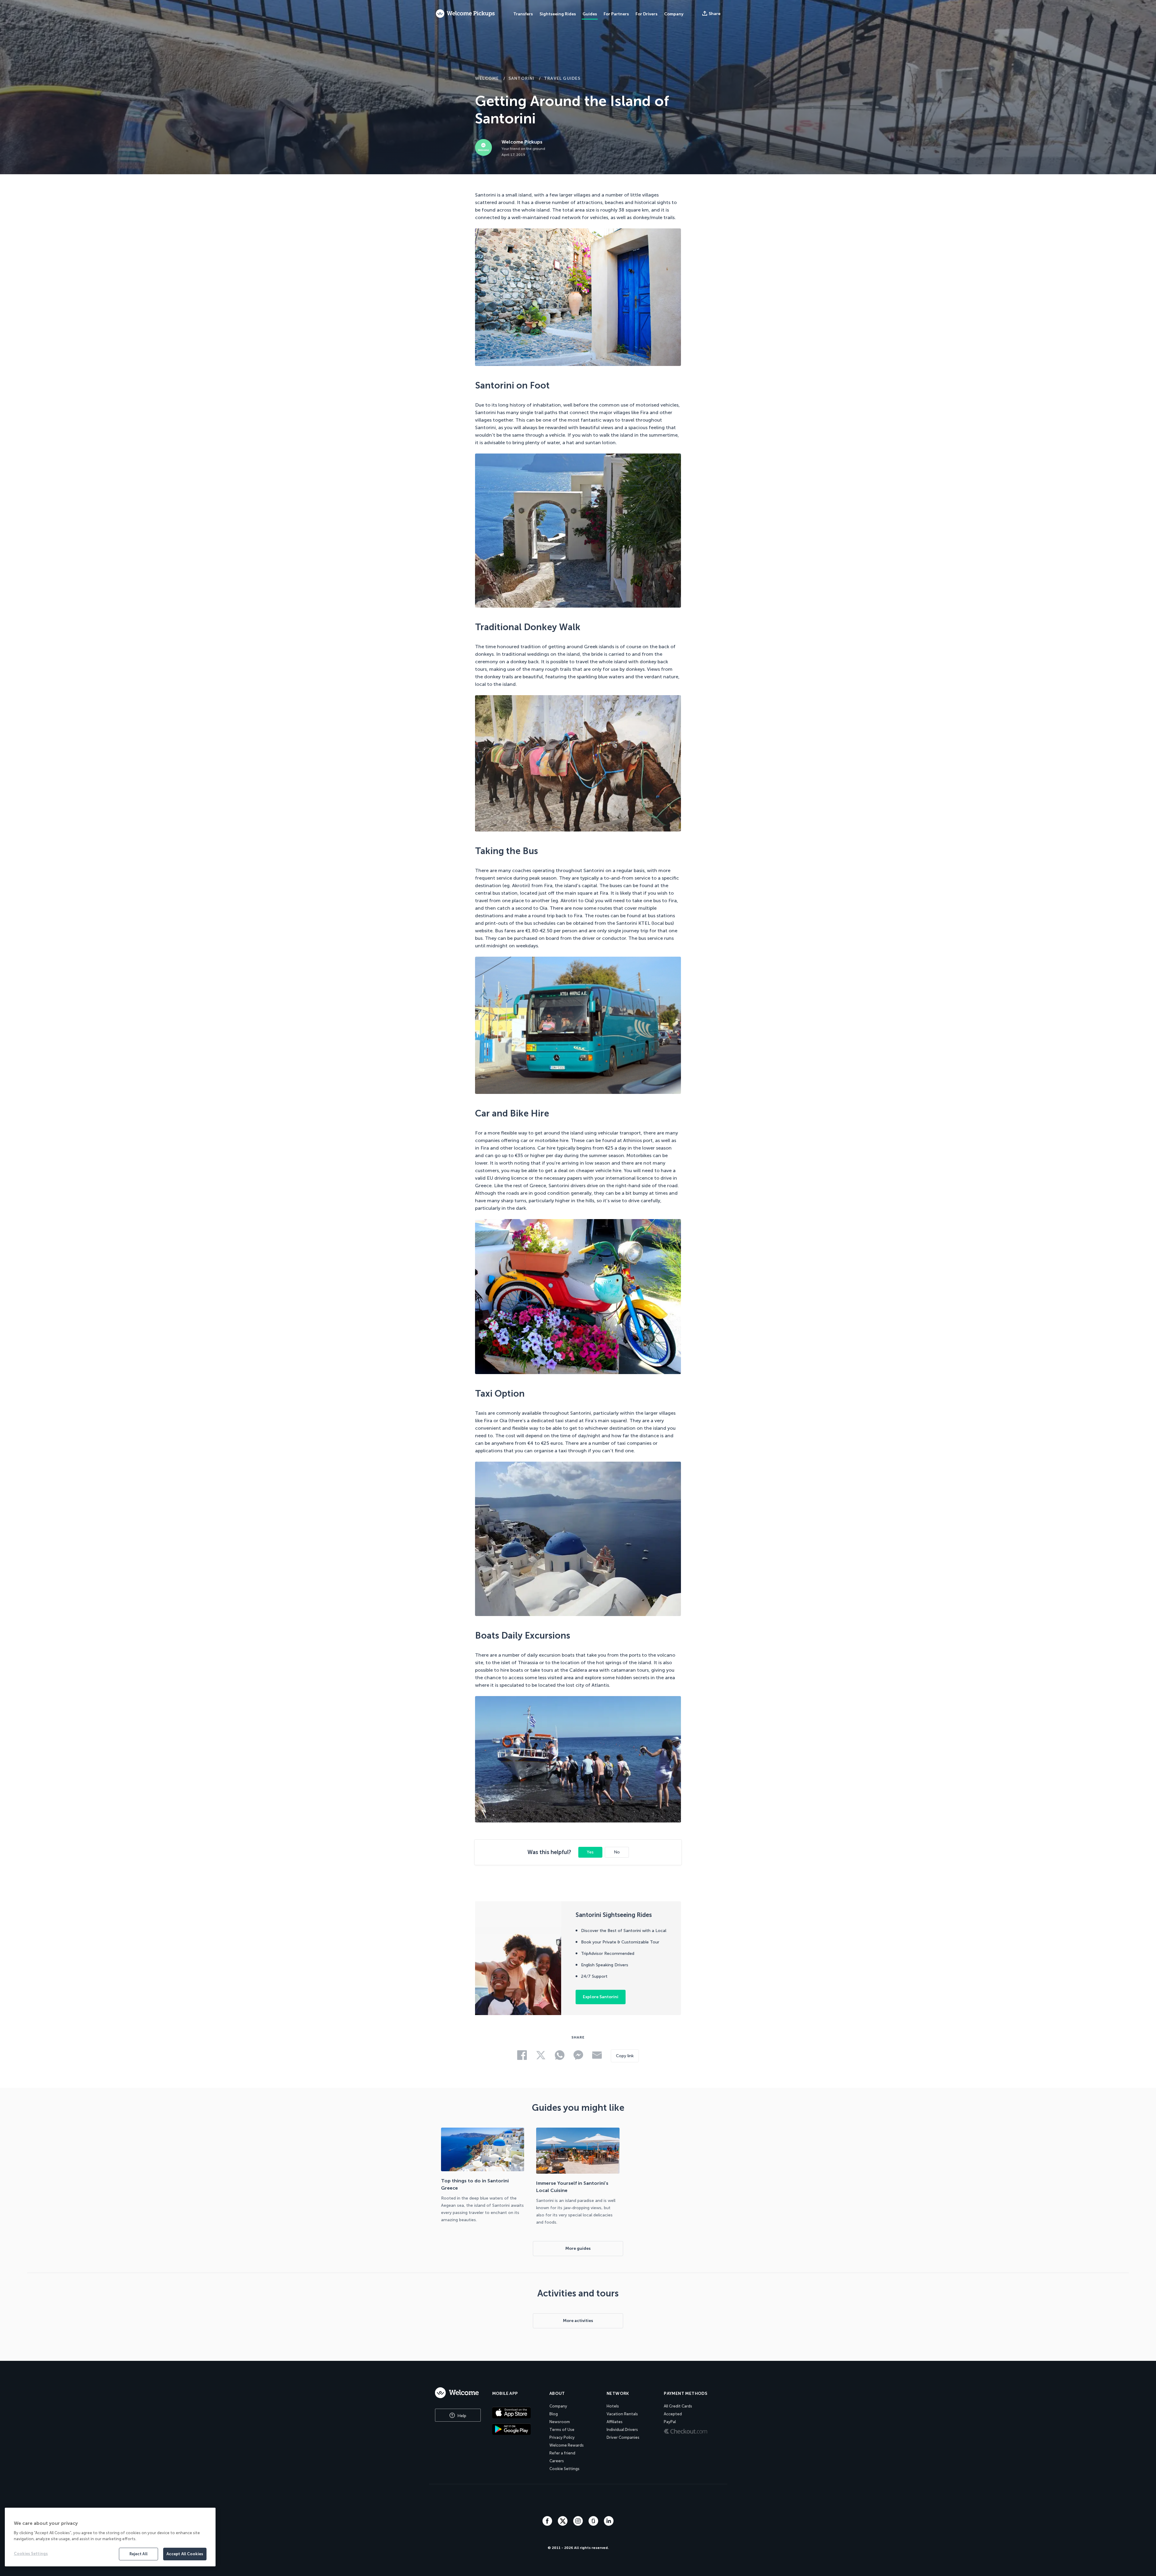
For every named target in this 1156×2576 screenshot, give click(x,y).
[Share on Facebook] (225, 1266)
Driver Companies (623, 2437)
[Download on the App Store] (517, 2413)
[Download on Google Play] (517, 2429)
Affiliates (615, 2422)
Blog (554, 2414)
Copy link (625, 2056)
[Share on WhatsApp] (225, 1305)
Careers (557, 2461)
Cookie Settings (564, 2469)
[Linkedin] (609, 2524)
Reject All (138, 2554)
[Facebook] (548, 2524)
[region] (110, 2537)
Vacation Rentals (622, 2414)
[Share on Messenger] (225, 1324)
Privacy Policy (562, 2437)
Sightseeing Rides (558, 14)
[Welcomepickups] (465, 14)
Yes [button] (590, 1852)
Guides (590, 14)
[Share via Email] (225, 1342)
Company (558, 2406)
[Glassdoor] (594, 2524)
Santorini (522, 78)
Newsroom (560, 2422)
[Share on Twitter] (225, 1285)
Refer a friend (562, 2453)
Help (461, 2416)
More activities (578, 2321)
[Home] (458, 2393)
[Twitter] (563, 2524)
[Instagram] (579, 2524)
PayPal (670, 2422)
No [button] (617, 1852)
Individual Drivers (622, 2430)
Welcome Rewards (567, 2445)
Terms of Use (562, 2430)
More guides (578, 2248)
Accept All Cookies (185, 2554)
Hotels (613, 2406)
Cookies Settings (31, 2554)
